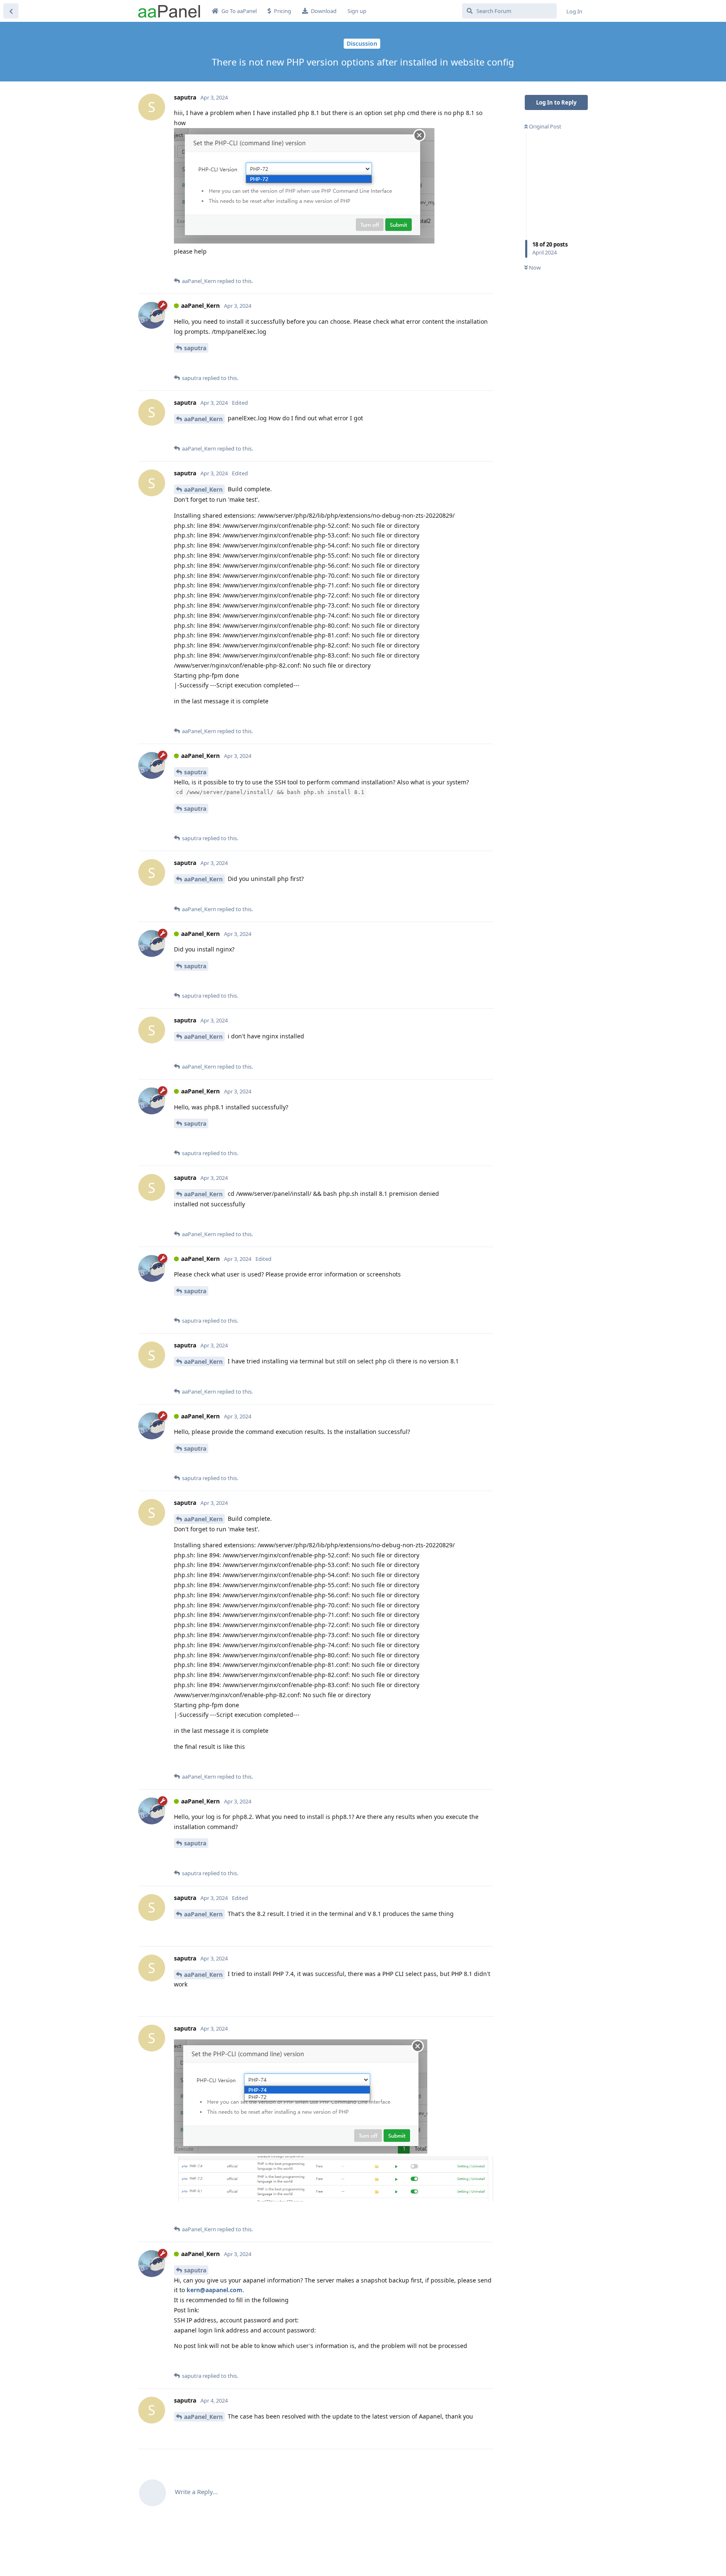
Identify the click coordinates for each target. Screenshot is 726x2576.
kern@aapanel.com (214, 2290)
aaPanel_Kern (203, 419)
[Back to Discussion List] (11, 11)
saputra (195, 348)
